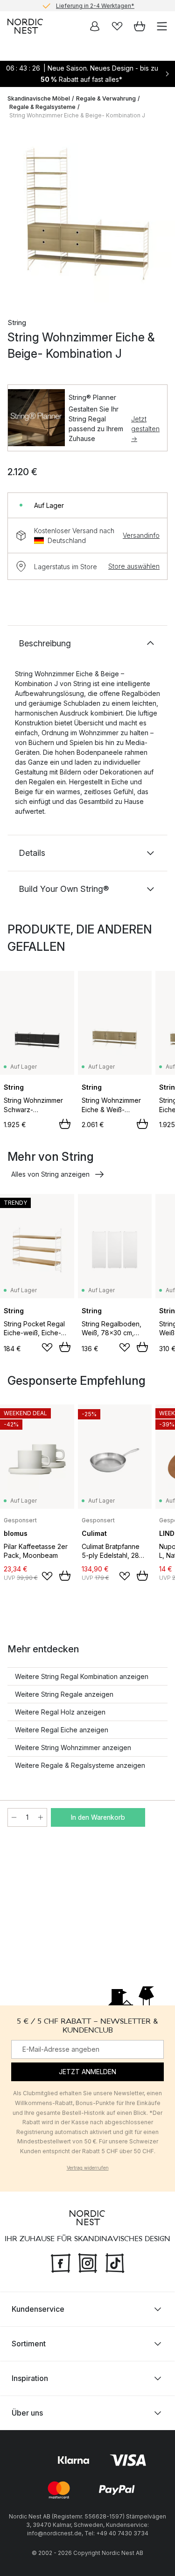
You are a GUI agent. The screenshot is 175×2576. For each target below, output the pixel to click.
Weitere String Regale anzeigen (64, 1694)
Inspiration (30, 2378)
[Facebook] (61, 2262)
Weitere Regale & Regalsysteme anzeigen (80, 1765)
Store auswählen (134, 566)
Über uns (27, 2413)
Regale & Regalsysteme (42, 107)
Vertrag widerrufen (88, 2168)
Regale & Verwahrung (106, 98)
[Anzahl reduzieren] (14, 1817)
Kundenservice (38, 2309)
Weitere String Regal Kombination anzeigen (82, 1676)
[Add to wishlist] (47, 1347)
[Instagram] (88, 2262)
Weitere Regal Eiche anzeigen (62, 1730)
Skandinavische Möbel (39, 98)
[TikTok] (115, 2262)
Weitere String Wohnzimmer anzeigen (73, 1747)
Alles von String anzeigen (50, 1174)
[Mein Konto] (95, 26)
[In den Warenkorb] (65, 1124)
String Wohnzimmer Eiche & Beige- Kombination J (77, 115)
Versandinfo (141, 535)
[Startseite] (25, 26)
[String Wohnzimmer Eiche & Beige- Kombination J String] (87, 215)
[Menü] (162, 26)
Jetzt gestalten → (145, 429)
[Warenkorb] (140, 26)
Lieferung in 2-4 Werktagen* (95, 5)
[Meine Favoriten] (117, 26)
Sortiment (29, 2344)
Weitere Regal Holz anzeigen (60, 1712)
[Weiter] (158, 217)
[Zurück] (17, 217)
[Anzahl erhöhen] (41, 1817)
